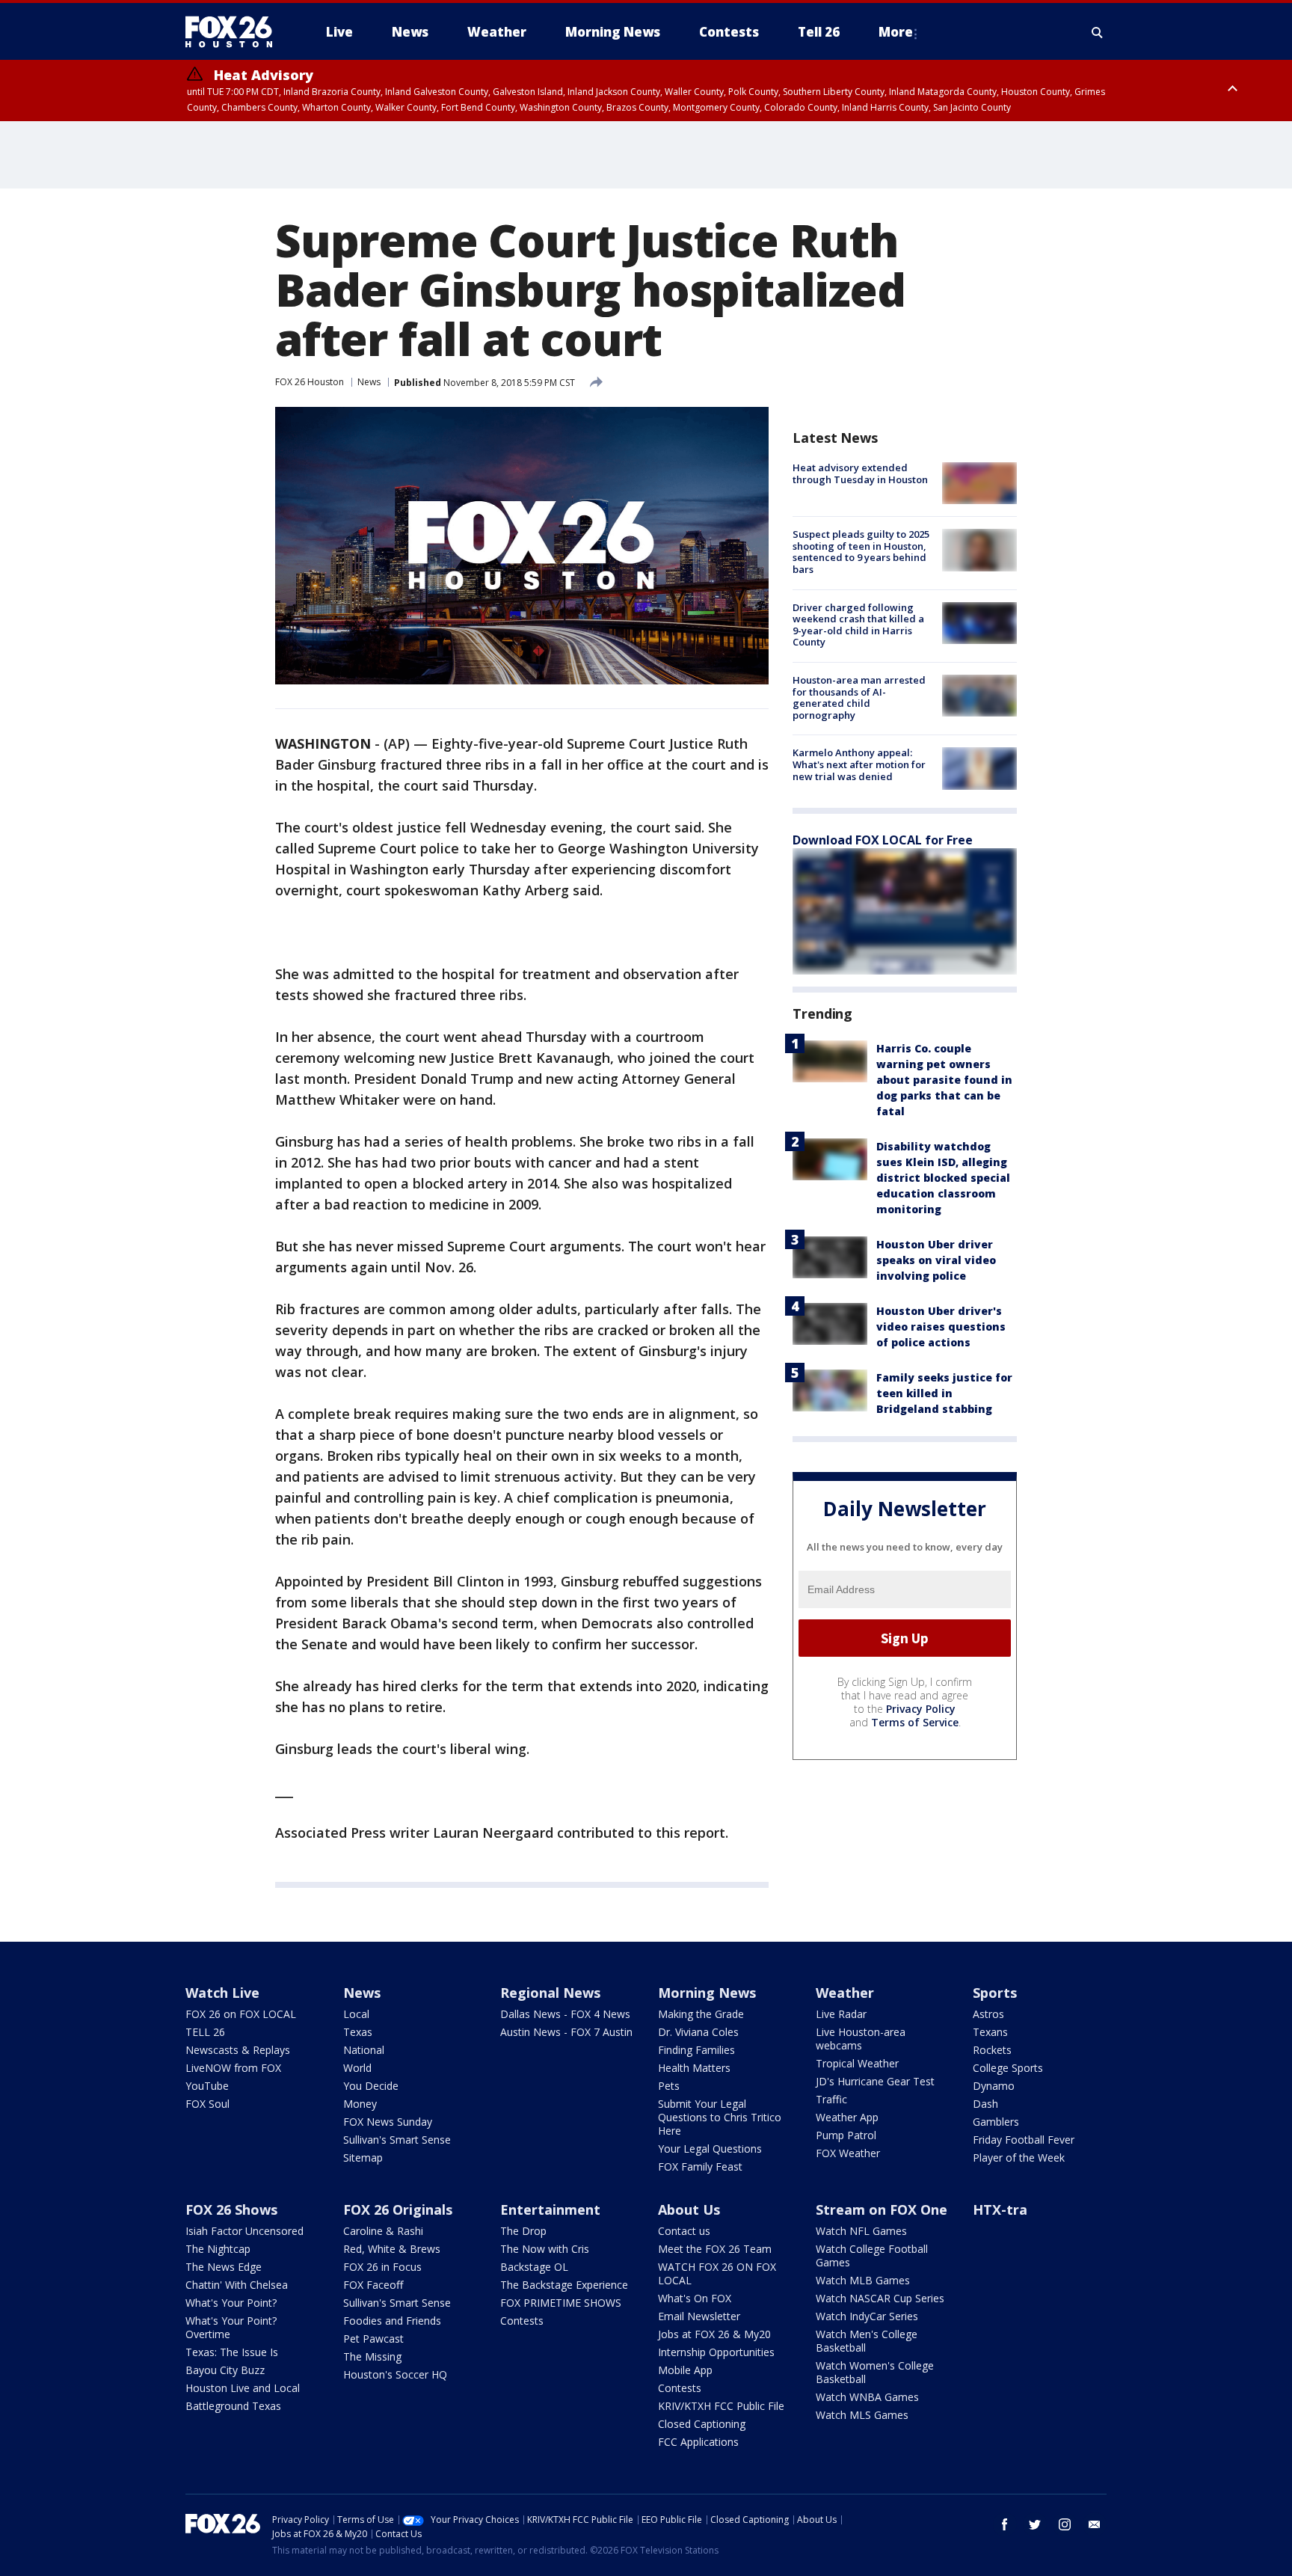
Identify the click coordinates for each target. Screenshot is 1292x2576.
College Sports (1008, 2068)
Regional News (550, 1993)
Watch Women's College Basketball (875, 2372)
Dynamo (994, 2086)
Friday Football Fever (1024, 2140)
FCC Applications (698, 2442)
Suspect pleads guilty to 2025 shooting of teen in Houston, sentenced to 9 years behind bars (861, 552)
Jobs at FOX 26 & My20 (714, 2334)
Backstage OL (534, 2267)
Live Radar (841, 2014)
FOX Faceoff (373, 2285)
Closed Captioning (702, 2424)
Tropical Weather (857, 2063)
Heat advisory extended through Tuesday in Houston (860, 473)
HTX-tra (1000, 2209)
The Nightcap (218, 2249)
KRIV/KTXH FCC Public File (721, 2406)
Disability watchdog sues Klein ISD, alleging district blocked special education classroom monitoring (943, 1178)
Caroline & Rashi (383, 2231)
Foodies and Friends (392, 2321)
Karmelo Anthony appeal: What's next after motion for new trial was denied (859, 764)
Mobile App (685, 2370)
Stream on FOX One (882, 2209)
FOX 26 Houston (310, 382)
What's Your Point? (231, 2303)
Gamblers (996, 2122)
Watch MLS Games (862, 2415)
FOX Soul (207, 2104)
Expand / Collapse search (1098, 32)
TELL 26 (205, 2032)
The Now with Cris (545, 2249)
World (357, 2068)
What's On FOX (695, 2298)
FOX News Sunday (388, 2122)
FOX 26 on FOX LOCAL (241, 2014)
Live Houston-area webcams (861, 2039)
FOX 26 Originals (398, 2209)
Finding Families (696, 2050)
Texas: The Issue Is (232, 2352)
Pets (669, 2086)
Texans (990, 2032)
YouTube (207, 2086)
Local (356, 2014)
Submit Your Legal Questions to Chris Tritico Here (720, 2117)
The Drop (523, 2231)
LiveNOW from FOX (233, 2068)
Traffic (831, 2099)
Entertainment (550, 2209)
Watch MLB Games (863, 2280)
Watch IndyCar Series (867, 2316)
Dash (985, 2104)
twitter (1035, 2524)
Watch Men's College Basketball (867, 2341)
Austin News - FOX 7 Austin (566, 2032)
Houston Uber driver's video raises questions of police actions (941, 1327)
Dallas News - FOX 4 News (565, 2014)
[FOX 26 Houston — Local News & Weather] (235, 32)
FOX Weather (848, 2153)
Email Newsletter (699, 2316)
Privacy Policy (921, 1709)
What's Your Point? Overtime (231, 2327)
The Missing (372, 2356)
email (1095, 2524)
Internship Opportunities (716, 2352)
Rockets (992, 2050)
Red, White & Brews (392, 2249)
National (364, 2050)
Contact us (684, 2231)
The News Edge (224, 2267)
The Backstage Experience (564, 2285)
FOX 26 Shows (231, 2209)
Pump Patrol (846, 2135)
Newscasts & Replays (238, 2050)
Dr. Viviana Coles (698, 2032)
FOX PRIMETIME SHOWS (561, 2303)
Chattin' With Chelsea (237, 2285)
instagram (1065, 2524)
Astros (988, 2014)
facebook (1005, 2524)
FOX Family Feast (700, 2166)
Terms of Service (915, 1722)
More (896, 32)
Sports (995, 1993)
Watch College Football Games (872, 2255)
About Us (689, 2209)
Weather (845, 1993)
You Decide (371, 2086)
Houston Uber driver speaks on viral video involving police (936, 1260)
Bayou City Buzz (225, 2370)
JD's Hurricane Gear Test (875, 2081)
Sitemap (363, 2158)
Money (360, 2104)
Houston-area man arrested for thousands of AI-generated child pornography (859, 697)
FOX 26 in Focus (382, 2267)
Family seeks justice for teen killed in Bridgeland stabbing (944, 1393)
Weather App (847, 2117)
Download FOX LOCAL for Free (883, 840)
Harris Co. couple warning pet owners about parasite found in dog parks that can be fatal (944, 1080)
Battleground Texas (233, 2406)
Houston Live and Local (243, 2388)
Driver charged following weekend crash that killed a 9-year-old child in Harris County (858, 625)
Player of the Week (1019, 2158)
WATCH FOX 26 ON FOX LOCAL (717, 2273)
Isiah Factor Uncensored (244, 2231)
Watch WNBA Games (867, 2397)
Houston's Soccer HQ (395, 2374)
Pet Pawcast (373, 2339)
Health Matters (694, 2068)
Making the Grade (701, 2014)
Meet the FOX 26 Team (715, 2249)
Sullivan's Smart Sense (397, 2140)
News (369, 382)
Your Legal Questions (710, 2149)
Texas (358, 2032)
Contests (522, 2321)
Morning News (707, 1993)
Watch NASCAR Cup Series (880, 2298)
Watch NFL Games (861, 2231)
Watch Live (222, 1993)
